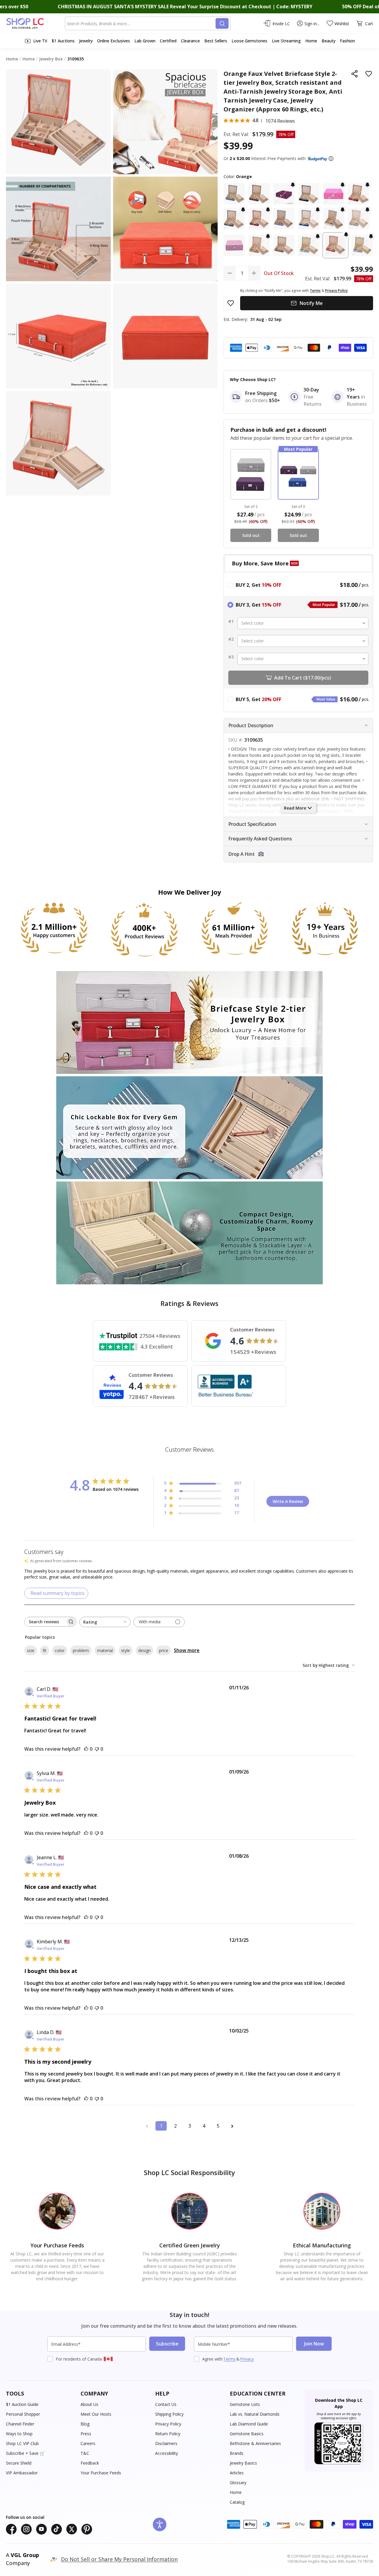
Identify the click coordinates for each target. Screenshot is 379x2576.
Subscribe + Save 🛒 (25, 2453)
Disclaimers (166, 2443)
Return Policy (168, 2434)
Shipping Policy (169, 2414)
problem (81, 1650)
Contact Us (166, 2404)
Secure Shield (19, 2463)
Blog (85, 2424)
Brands (237, 2453)
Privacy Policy (168, 2424)
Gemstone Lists (245, 2404)
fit (45, 1650)
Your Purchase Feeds (101, 2473)
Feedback (90, 2463)
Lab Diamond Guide (249, 2424)
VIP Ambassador (22, 2473)
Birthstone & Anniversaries (255, 2443)
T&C (85, 2453)
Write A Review (288, 1501)
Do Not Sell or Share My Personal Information (119, 2559)
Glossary (238, 2483)
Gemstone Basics (247, 2434)
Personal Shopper (23, 2414)
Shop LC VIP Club (22, 2443)
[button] (331, 159)
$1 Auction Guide (22, 2404)
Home (236, 2492)
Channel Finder (20, 2424)
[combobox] (141, 23)
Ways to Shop (19, 2434)
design (144, 1650)
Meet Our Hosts (96, 2414)
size (31, 1650)
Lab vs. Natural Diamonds (255, 2414)
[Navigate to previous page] (147, 2126)
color (60, 1650)
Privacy (247, 2359)
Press (86, 2434)
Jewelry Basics (243, 2463)
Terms (229, 2359)
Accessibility (167, 2453)
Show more (187, 1650)
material (105, 1650)
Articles (237, 2473)
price (164, 1650)
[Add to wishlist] (369, 74)
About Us (89, 2404)
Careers (88, 2443)
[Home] (35, 23)
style (126, 1650)
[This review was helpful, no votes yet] (86, 1749)
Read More (295, 808)
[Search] (222, 23)
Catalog (237, 2502)
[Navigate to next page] (232, 2126)
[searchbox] (45, 1622)
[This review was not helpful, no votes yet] (97, 1749)
